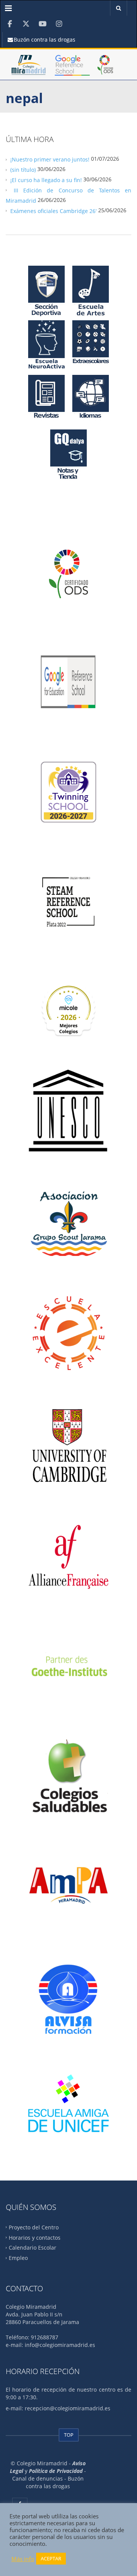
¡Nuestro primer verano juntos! (50, 159)
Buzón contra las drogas (44, 40)
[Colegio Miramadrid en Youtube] (42, 24)
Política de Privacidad (56, 2471)
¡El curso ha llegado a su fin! (46, 180)
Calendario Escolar (33, 2248)
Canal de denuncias (38, 2478)
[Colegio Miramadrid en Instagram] (59, 24)
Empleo (18, 2258)
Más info (23, 2559)
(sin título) (23, 170)
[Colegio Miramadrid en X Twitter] (26, 24)
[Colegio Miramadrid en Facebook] (10, 24)
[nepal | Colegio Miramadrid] (29, 68)
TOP (69, 2435)
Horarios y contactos (35, 2237)
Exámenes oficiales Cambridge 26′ (53, 211)
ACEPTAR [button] (51, 2558)
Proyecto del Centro (34, 2227)
